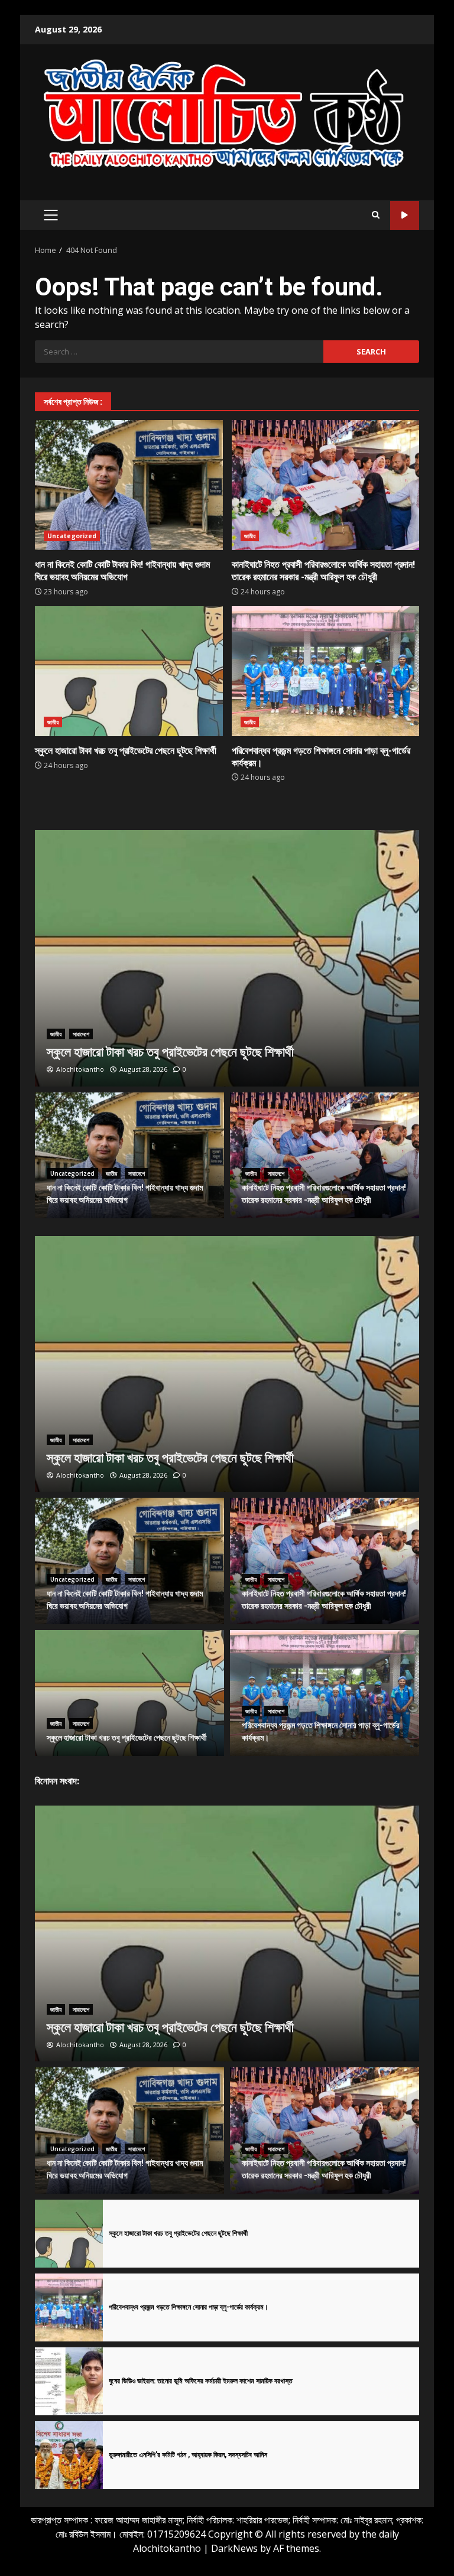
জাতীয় (250, 536)
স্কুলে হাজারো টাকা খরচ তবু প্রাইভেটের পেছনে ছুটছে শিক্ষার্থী (129, 671)
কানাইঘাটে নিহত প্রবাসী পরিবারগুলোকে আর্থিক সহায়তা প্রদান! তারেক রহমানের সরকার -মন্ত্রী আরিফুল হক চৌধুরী (326, 485)
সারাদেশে (81, 1034)
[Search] (376, 215)
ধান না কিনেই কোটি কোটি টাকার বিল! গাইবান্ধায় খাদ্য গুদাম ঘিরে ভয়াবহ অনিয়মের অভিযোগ (129, 485)
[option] (227, 958)
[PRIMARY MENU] (51, 215)
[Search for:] (179, 352)
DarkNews (234, 2548)
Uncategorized (72, 536)
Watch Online (405, 215)
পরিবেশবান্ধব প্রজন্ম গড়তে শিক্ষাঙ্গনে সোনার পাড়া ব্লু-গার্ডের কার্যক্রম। (326, 671)
